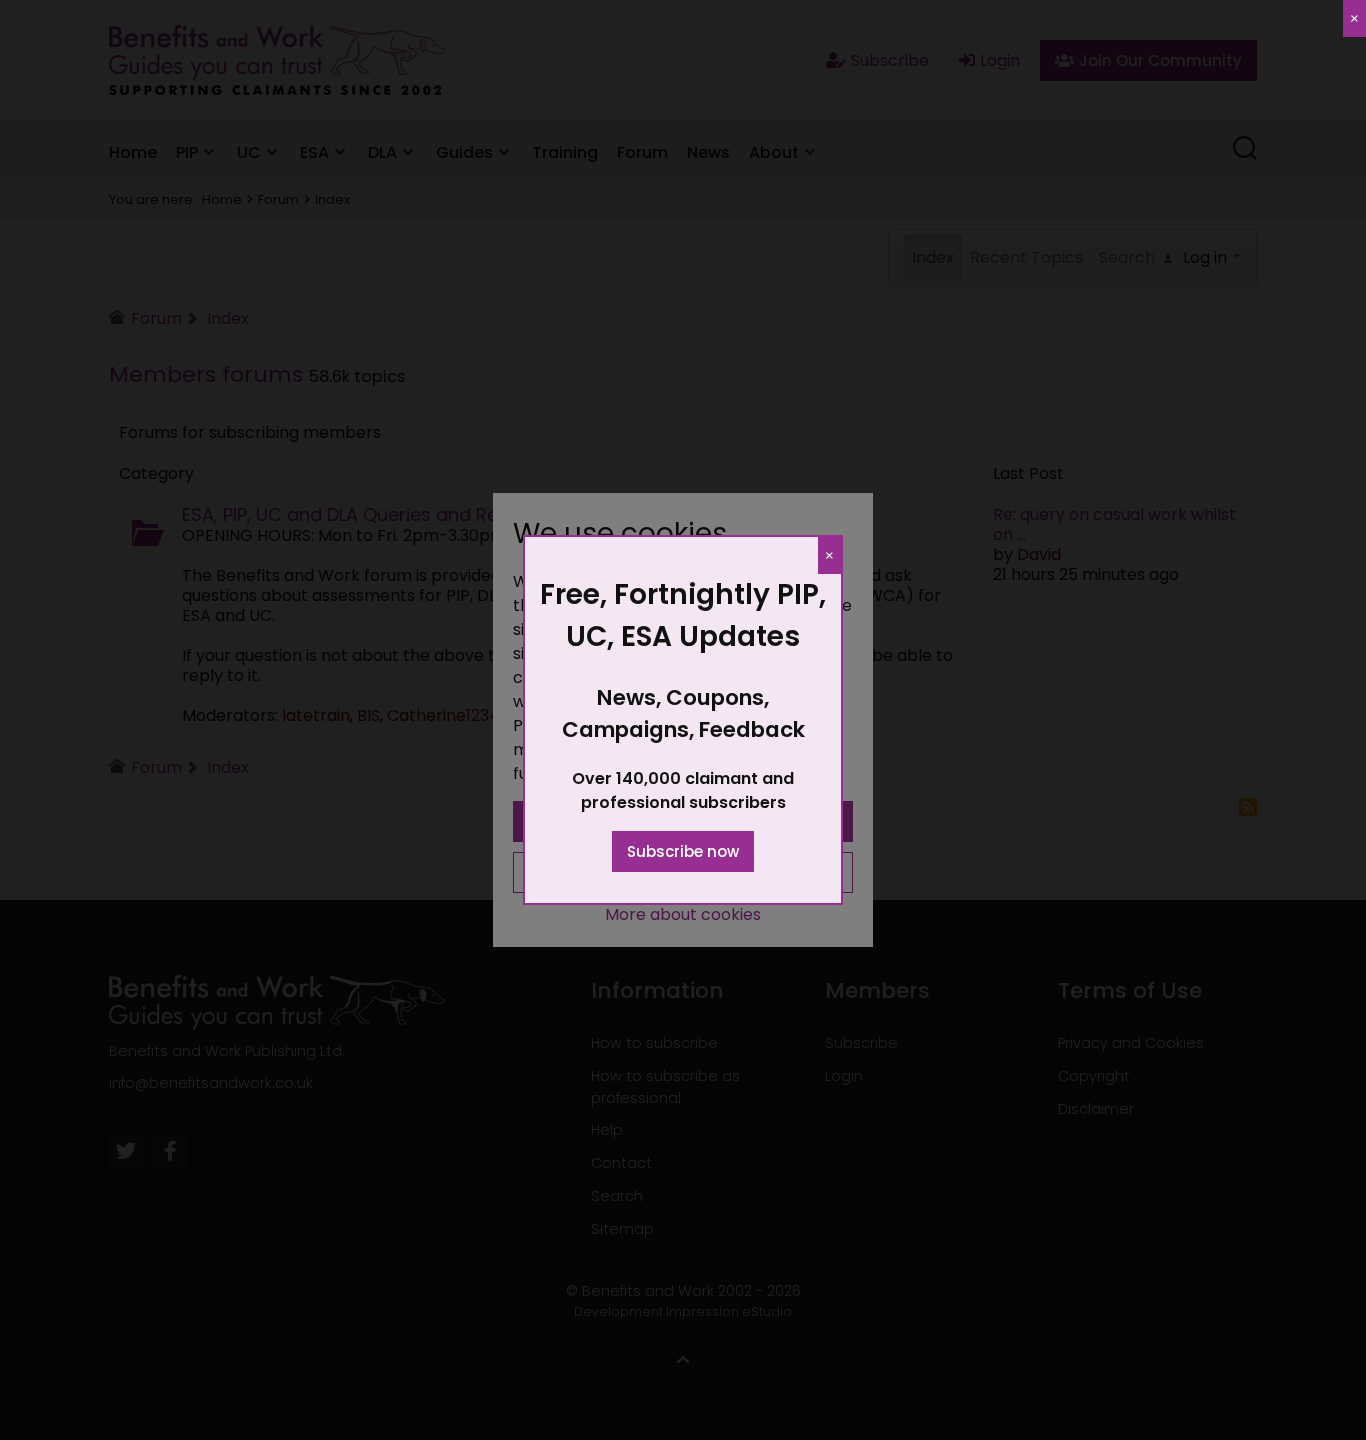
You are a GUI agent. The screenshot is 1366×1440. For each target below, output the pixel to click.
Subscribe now (683, 851)
